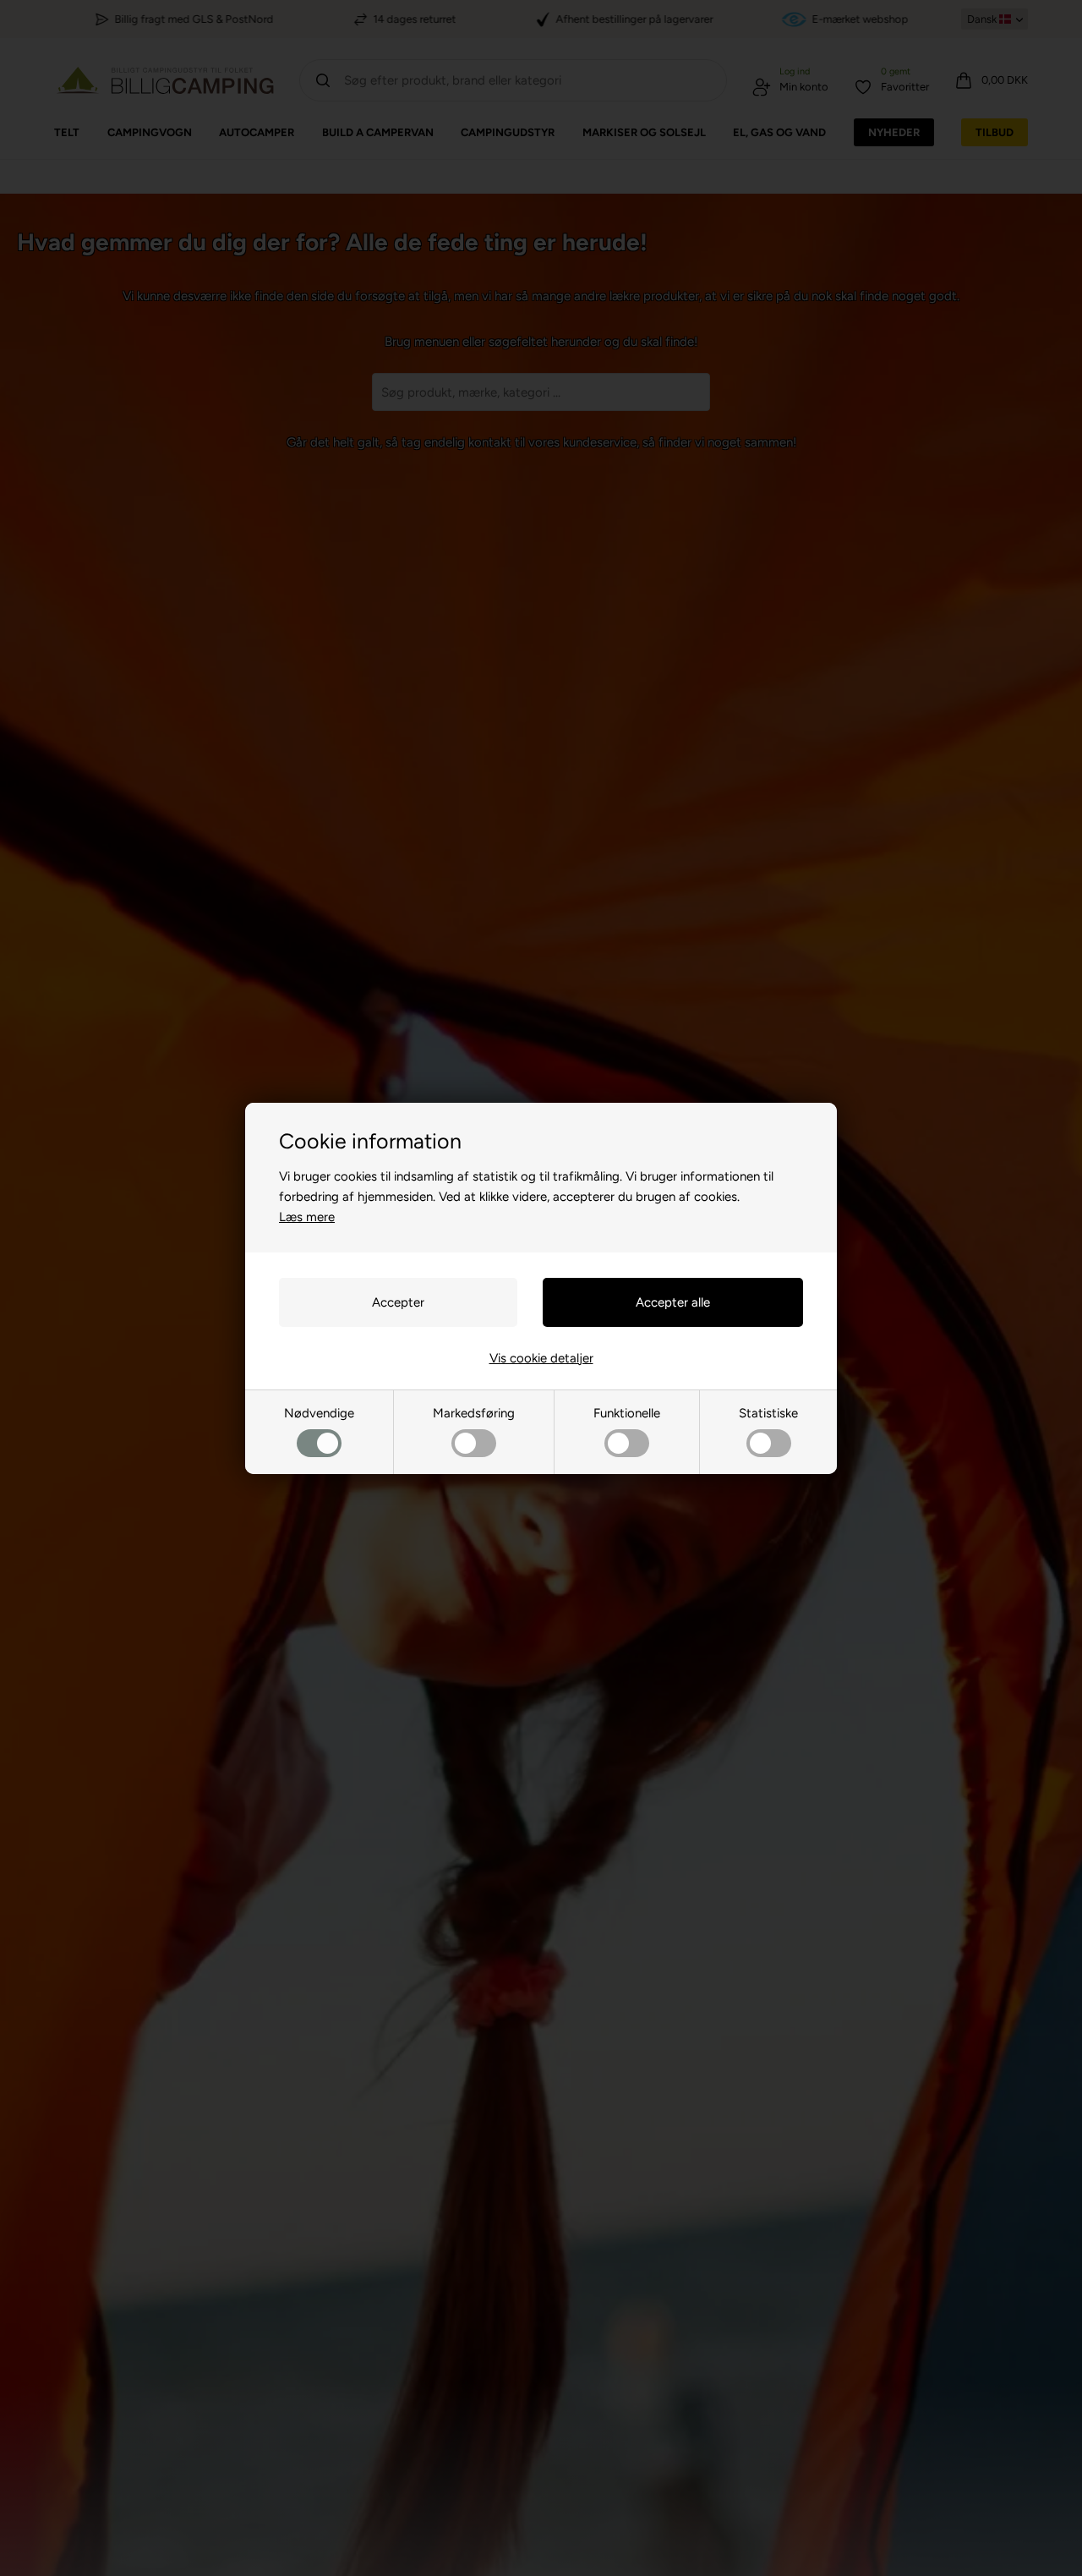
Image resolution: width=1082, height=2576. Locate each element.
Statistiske (768, 1413)
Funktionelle (627, 1413)
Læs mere (307, 1217)
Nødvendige (319, 1413)
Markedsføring (474, 1413)
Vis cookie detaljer (541, 1358)
